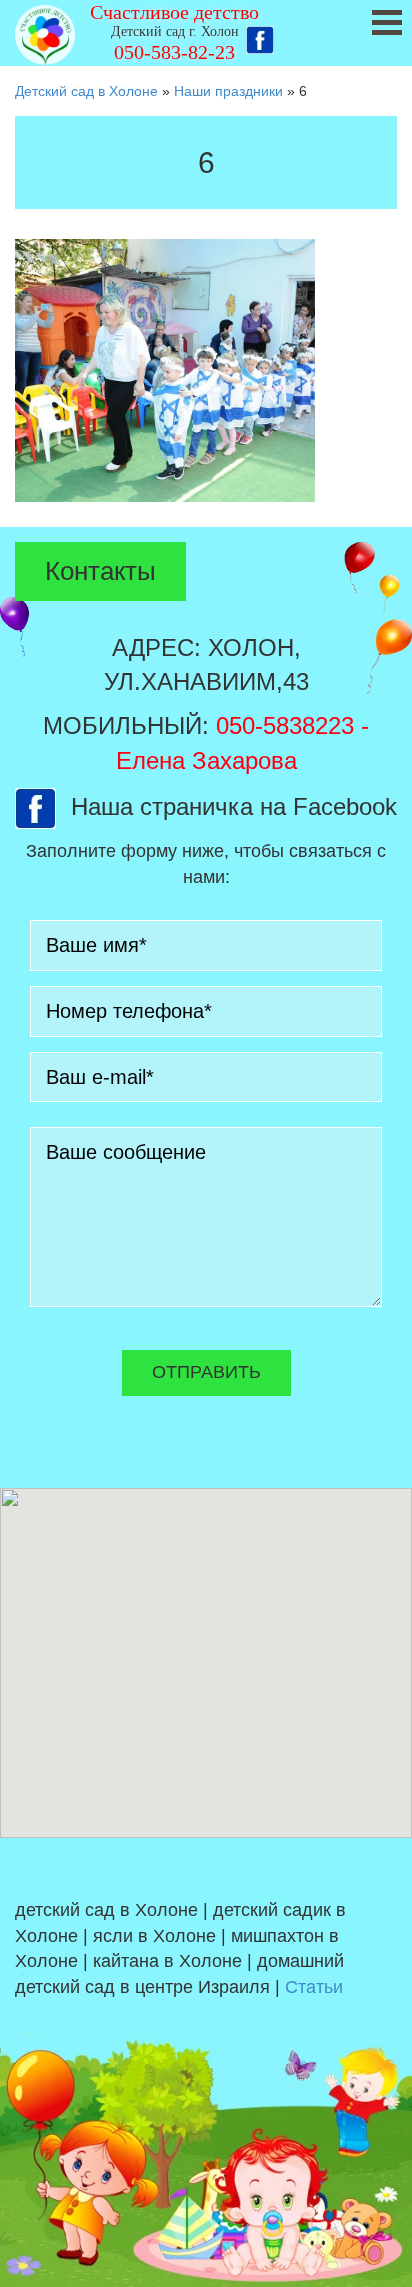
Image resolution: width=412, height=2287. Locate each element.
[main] (206, 314)
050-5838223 (285, 725)
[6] (165, 370)
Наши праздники (228, 91)
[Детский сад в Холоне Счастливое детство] (45, 35)
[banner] (206, 33)
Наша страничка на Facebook (234, 806)
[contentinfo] (206, 2062)
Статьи (314, 1987)
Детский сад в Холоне (86, 91)
